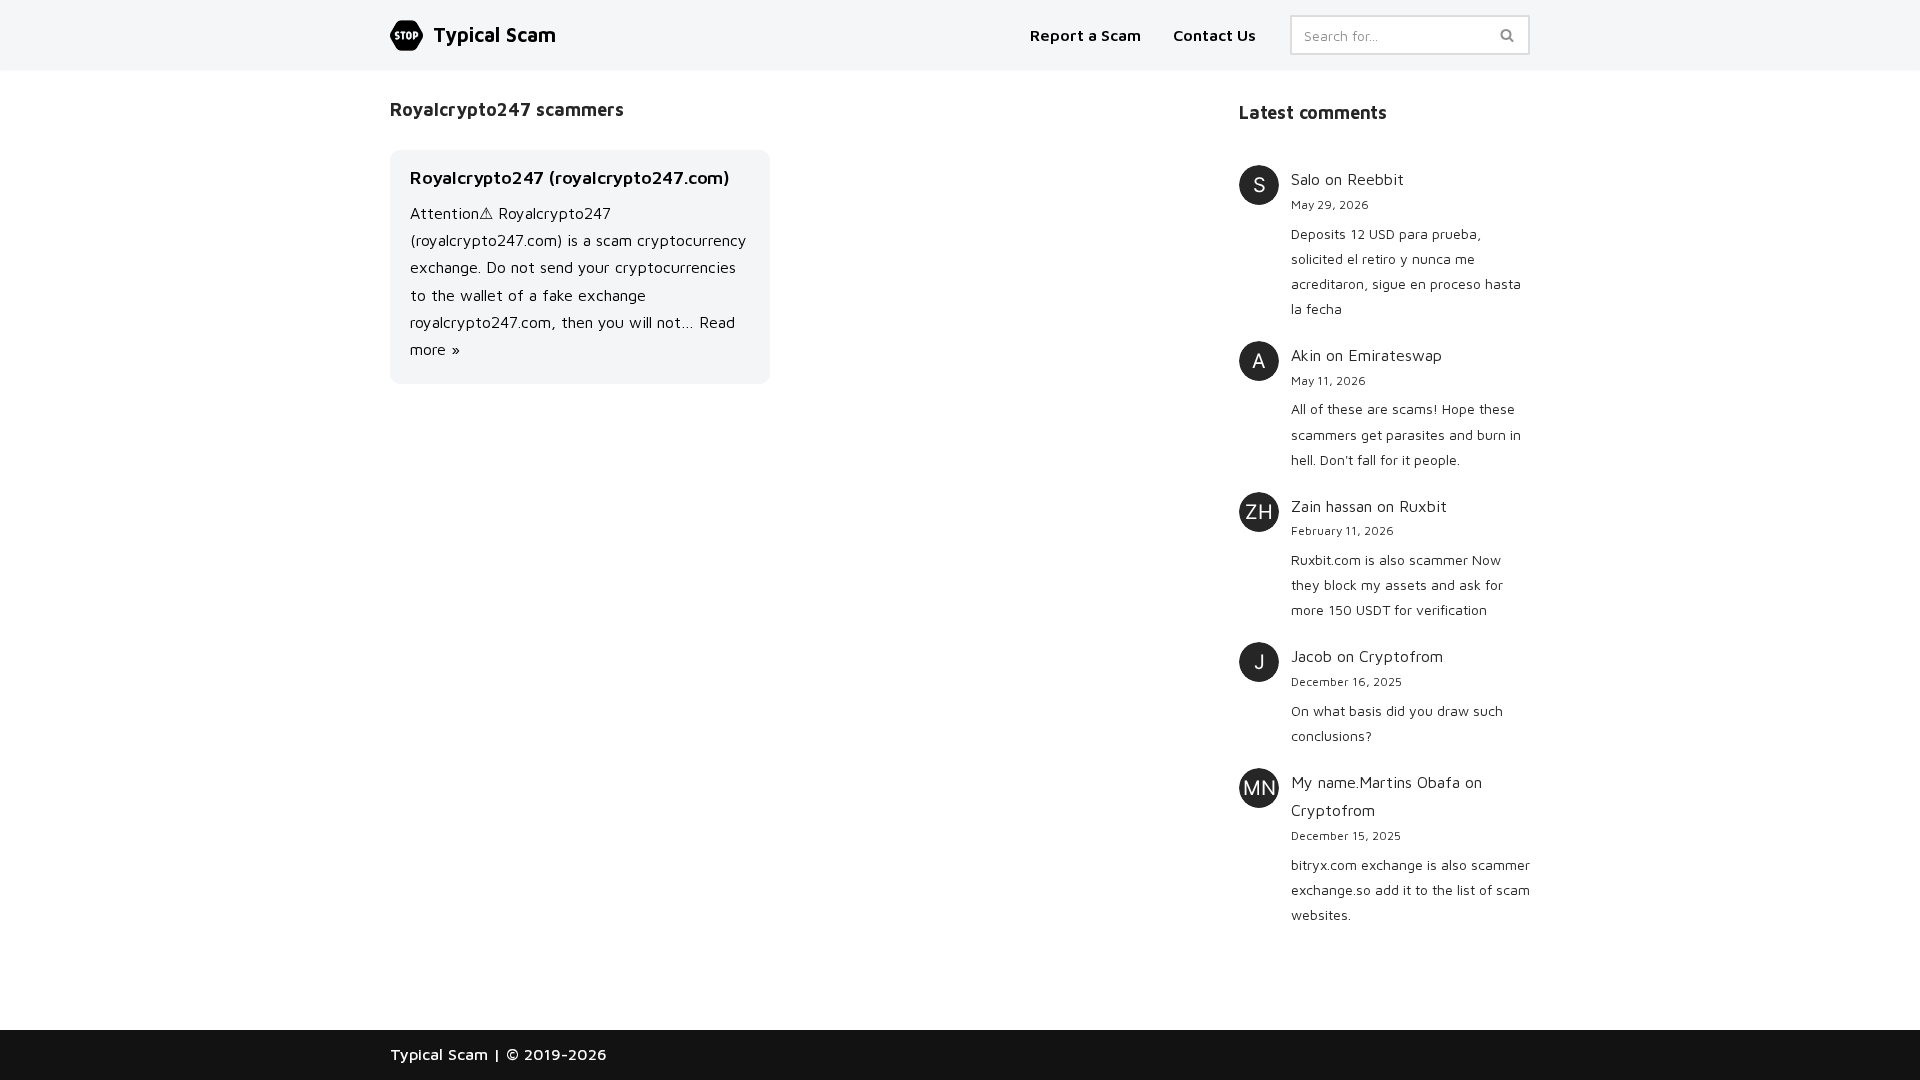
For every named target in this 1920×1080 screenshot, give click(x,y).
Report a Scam (1087, 35)
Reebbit (1375, 179)
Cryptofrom (1401, 656)
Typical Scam (439, 1054)
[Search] (1507, 35)
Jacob (1311, 656)
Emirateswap (1395, 355)
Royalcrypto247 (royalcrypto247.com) (569, 177)
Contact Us (1214, 35)
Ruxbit (1423, 506)
